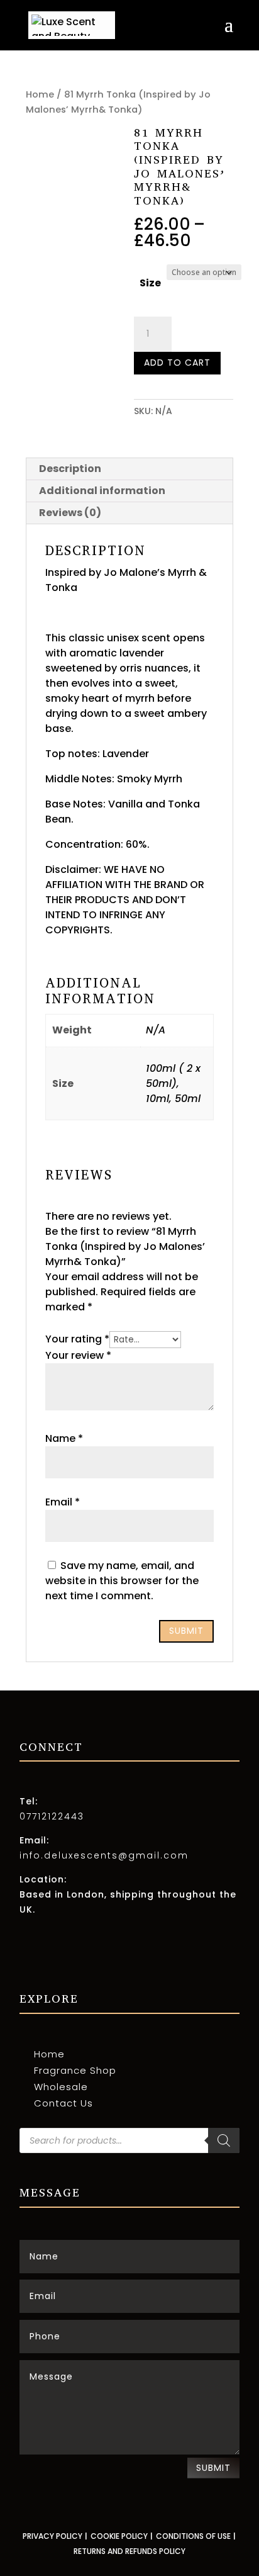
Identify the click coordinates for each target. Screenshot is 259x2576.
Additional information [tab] (102, 491)
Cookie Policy (119, 2536)
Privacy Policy (52, 2536)
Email (63, 1502)
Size (150, 283)
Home (40, 94)
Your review (78, 1355)
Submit (213, 2468)
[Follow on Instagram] (30, 1959)
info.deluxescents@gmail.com (104, 1855)
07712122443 (52, 1816)
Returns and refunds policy (129, 2551)
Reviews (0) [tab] (70, 513)
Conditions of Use (193, 2536)
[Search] (224, 2140)
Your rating (77, 1339)
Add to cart (177, 363)
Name (64, 1438)
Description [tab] (70, 469)
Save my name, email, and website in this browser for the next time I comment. (122, 1581)
